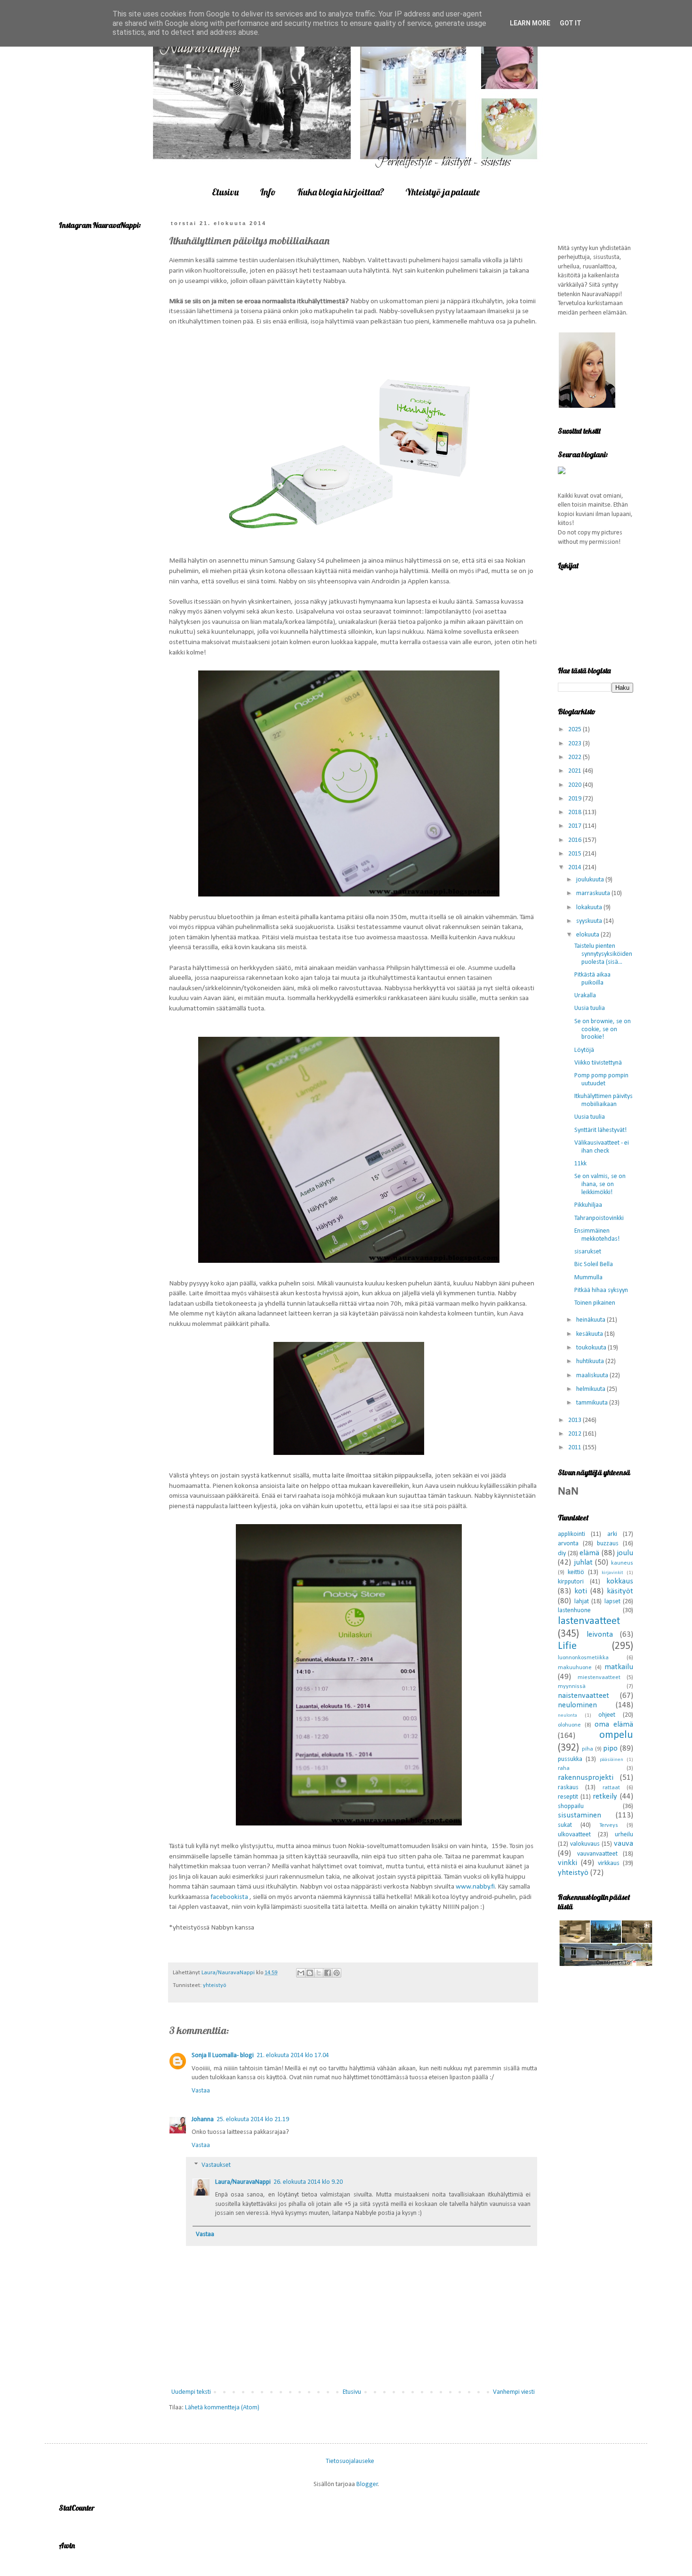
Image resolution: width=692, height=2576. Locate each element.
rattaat (611, 1788)
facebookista (230, 1897)
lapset (612, 1602)
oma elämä (614, 1724)
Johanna (203, 2120)
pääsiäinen (612, 1760)
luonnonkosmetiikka (583, 1658)
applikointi (571, 1534)
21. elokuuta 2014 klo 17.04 (293, 2055)
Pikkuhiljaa (588, 1205)
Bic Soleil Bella (594, 1264)
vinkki (567, 1863)
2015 (575, 854)
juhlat (583, 1563)
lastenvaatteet (589, 1621)
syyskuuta (590, 921)
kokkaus (620, 1581)
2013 (575, 1420)
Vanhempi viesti (514, 2392)
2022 (575, 757)
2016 (575, 840)
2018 (575, 812)
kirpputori (571, 1582)
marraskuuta (594, 893)
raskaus (568, 1788)
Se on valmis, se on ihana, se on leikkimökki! (600, 1184)
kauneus (622, 1563)
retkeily (605, 1797)
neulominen (577, 1705)
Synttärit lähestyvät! (600, 1130)
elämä (589, 1553)
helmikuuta (591, 1389)
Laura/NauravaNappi (243, 2182)
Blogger (367, 2484)
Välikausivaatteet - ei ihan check (602, 1147)
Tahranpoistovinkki (599, 1218)
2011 (575, 1448)
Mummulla (588, 1278)
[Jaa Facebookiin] (328, 1973)
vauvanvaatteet (597, 1854)
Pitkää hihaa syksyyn (601, 1290)
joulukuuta (591, 880)
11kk (580, 1164)
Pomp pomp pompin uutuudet (601, 1080)
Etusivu (225, 192)
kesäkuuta (590, 1334)
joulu (625, 1553)
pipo (610, 1748)
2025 (575, 730)
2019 (575, 799)
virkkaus (609, 1863)
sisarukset (588, 1252)
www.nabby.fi (475, 1887)
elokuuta (588, 935)
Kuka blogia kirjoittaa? (341, 192)
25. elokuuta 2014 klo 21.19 (253, 2120)
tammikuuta (593, 1403)
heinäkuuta (591, 1320)
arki (612, 1534)
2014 (575, 868)
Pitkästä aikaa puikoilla (592, 979)
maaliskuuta (593, 1376)
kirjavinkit (612, 1573)
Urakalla (585, 996)
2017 (575, 826)
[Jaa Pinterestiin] (337, 1973)
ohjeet (607, 1715)
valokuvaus (585, 1844)
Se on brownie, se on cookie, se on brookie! (603, 1030)
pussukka (570, 1759)
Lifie (567, 1646)
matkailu (619, 1667)
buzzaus (608, 1544)
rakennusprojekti (586, 1778)
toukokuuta (592, 1348)
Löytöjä (584, 1050)
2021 (575, 771)
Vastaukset (216, 2165)
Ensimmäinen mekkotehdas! (597, 1235)
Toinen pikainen (595, 1303)
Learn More (530, 23)
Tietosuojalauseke (350, 2461)
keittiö (576, 1572)
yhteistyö (214, 1986)
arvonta (568, 1544)
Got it (571, 23)
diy (562, 1554)
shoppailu (571, 1806)
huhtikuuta (591, 1361)
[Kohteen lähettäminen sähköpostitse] (301, 1973)
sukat (565, 1825)
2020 (575, 785)
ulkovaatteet (574, 1835)
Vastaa (201, 2091)
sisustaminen (579, 1815)
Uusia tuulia (590, 1008)
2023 (575, 744)
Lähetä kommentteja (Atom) (222, 2408)
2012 (575, 1434)
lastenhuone (574, 1611)
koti (581, 1591)
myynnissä (572, 1687)
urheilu (624, 1835)
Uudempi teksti (191, 2392)
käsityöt (620, 1591)
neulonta (567, 1716)
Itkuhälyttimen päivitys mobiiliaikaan (603, 1100)
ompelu (616, 1735)
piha (587, 1749)
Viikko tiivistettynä (598, 1063)
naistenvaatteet (583, 1696)
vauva (624, 1844)
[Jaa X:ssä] (319, 1973)
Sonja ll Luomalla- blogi (223, 2055)
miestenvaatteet (599, 1678)
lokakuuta (590, 908)
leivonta (600, 1635)
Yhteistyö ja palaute (443, 192)
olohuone (569, 1725)
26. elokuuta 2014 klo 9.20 (308, 2182)
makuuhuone (575, 1668)
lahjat (582, 1602)
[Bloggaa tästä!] (310, 1973)
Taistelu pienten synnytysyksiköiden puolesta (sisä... (603, 954)
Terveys (609, 1825)
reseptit (568, 1797)
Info (268, 192)
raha (564, 1768)
